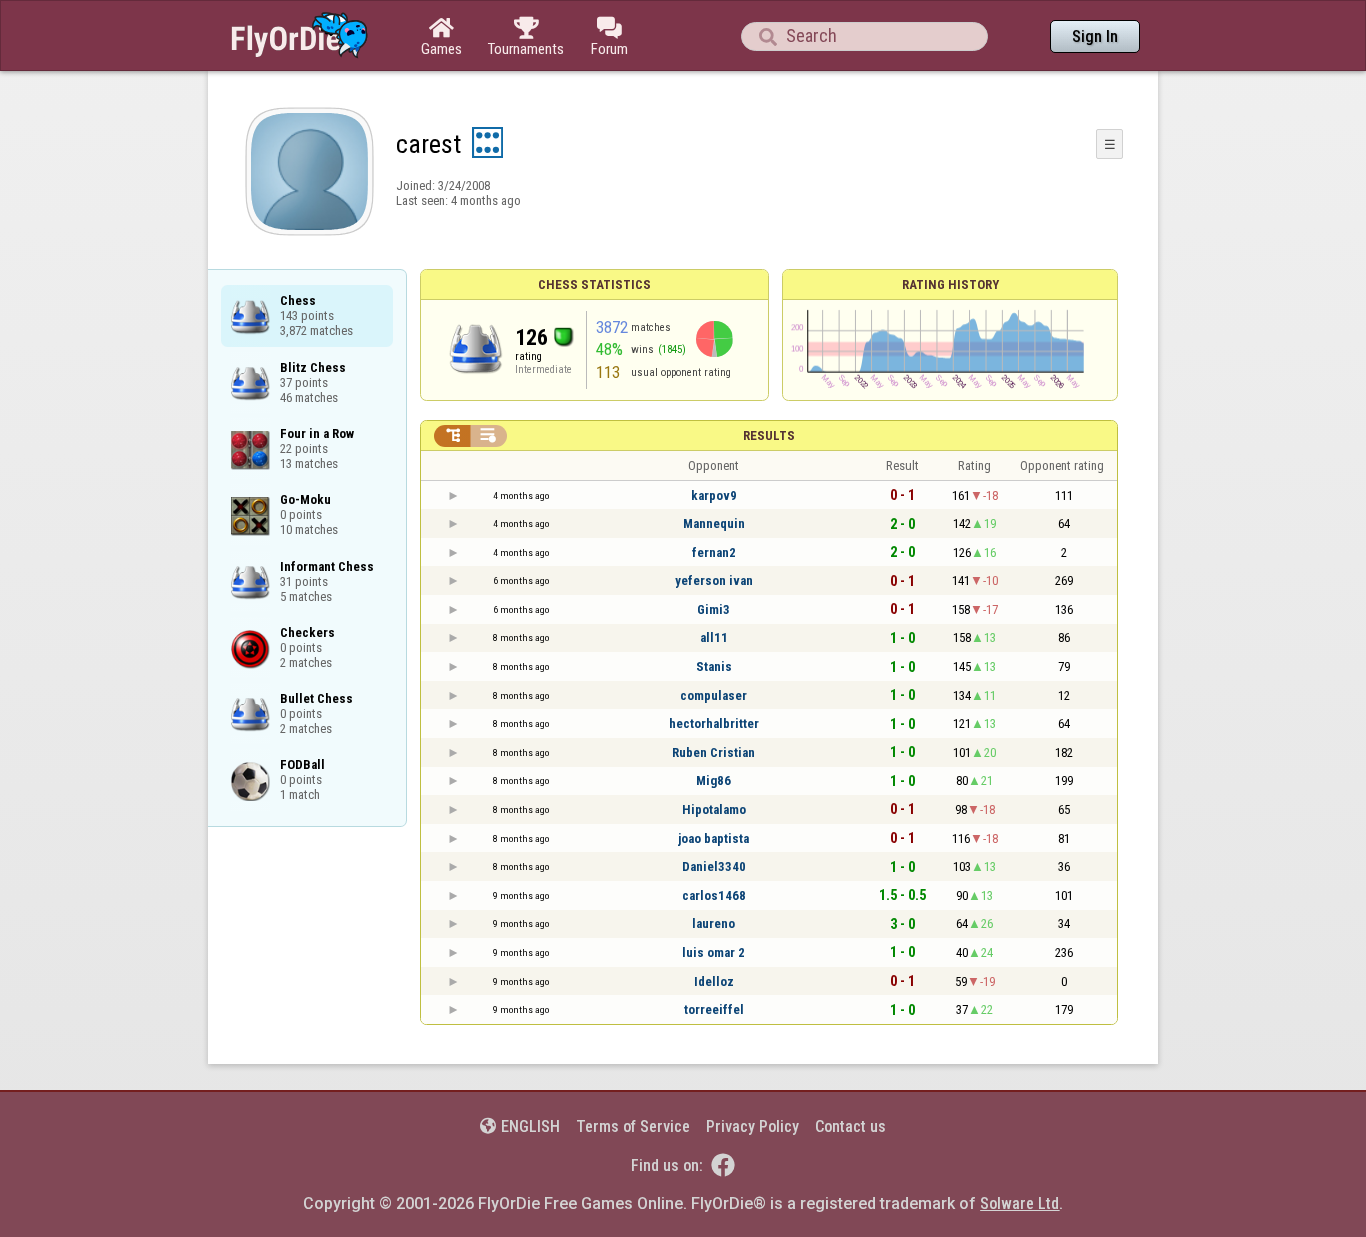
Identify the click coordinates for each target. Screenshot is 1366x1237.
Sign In (1095, 36)
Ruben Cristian (713, 752)
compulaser (713, 695)
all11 (714, 637)
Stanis (714, 666)
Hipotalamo (714, 809)
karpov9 (714, 495)
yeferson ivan (714, 580)
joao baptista (713, 838)
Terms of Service (633, 1126)
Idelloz (714, 981)
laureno (713, 923)
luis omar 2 (713, 952)
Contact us (850, 1126)
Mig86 (713, 780)
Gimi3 (713, 609)
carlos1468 (714, 895)
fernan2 (714, 552)
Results (769, 435)
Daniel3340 (714, 866)
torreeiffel (714, 1009)
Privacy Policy (752, 1126)
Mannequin (714, 523)
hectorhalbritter (714, 723)
